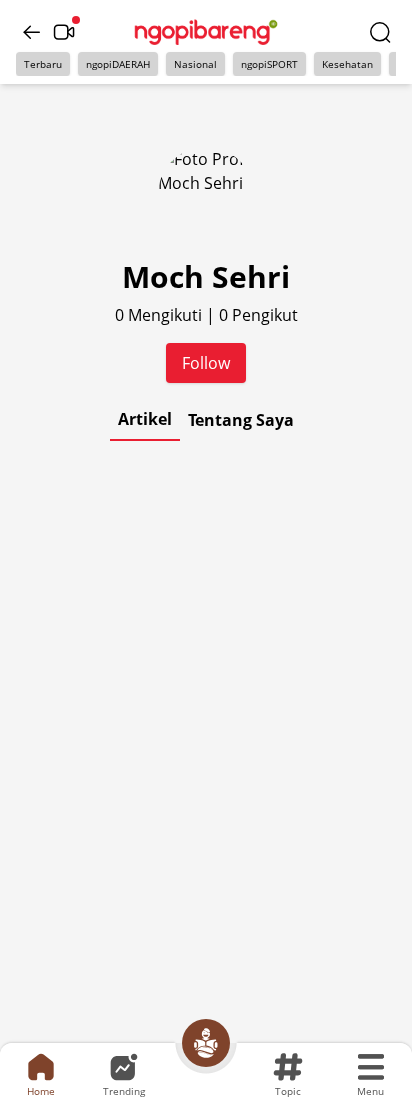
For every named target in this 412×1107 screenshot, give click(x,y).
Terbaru (43, 64)
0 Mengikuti (160, 315)
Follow (206, 363)
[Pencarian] (380, 32)
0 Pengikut (258, 315)
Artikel (145, 419)
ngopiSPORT (269, 64)
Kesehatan (347, 64)
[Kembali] (32, 32)
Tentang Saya (241, 420)
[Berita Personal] (206, 1043)
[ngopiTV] (64, 32)
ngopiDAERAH (118, 64)
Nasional (195, 64)
